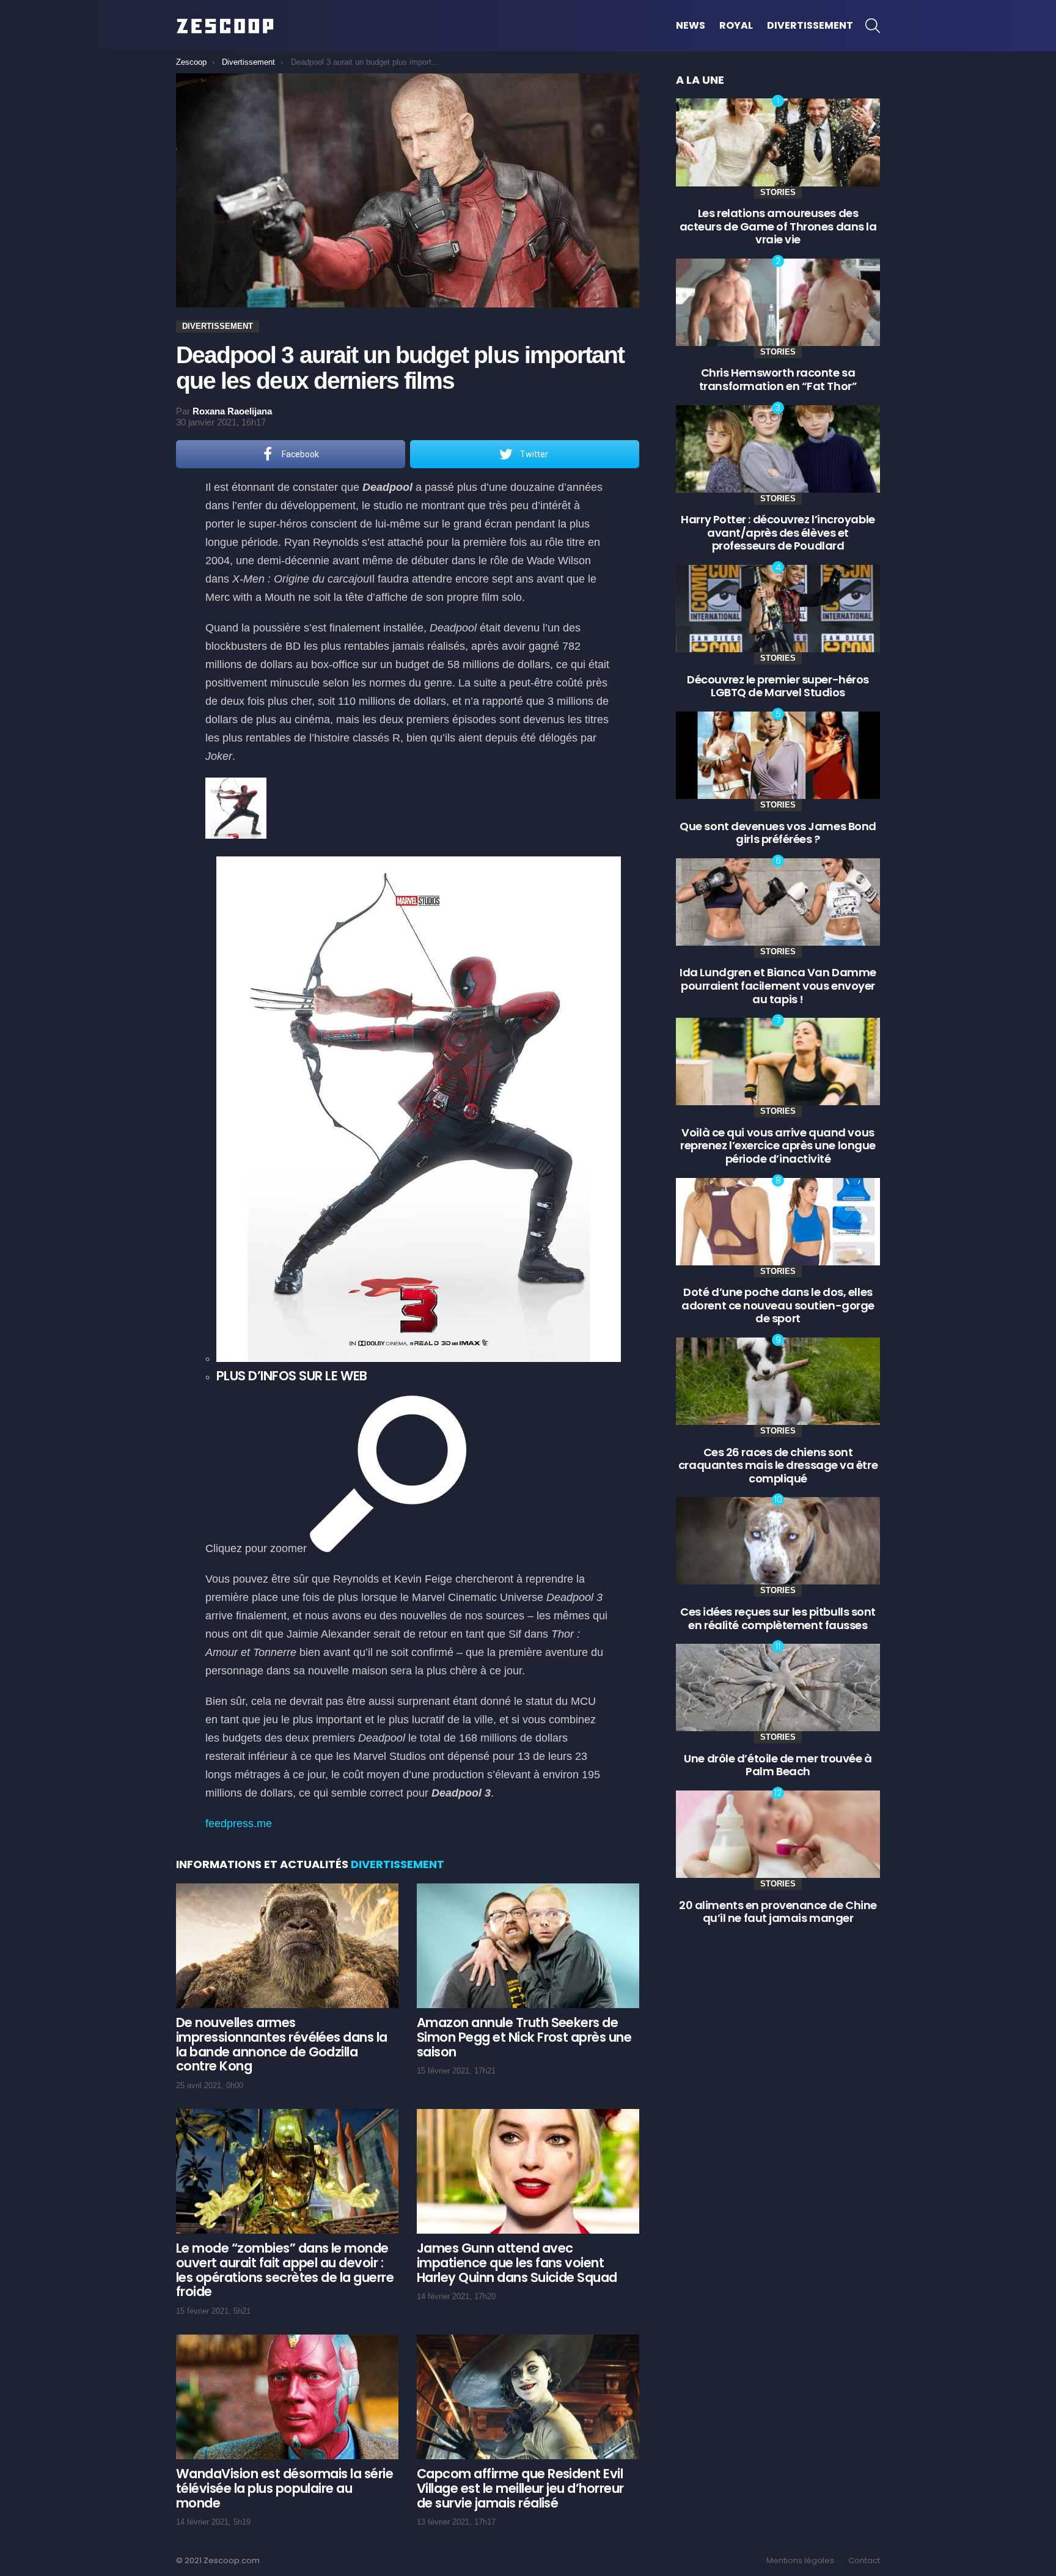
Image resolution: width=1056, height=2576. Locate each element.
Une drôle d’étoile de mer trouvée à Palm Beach (778, 1765)
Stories (778, 192)
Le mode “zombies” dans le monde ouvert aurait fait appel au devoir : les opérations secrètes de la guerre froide (285, 2270)
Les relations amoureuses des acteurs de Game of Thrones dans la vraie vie (778, 226)
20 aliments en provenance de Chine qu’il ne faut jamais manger (778, 1912)
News (691, 25)
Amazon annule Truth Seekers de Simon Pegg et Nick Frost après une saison (524, 2037)
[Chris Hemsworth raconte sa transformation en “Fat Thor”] (778, 302)
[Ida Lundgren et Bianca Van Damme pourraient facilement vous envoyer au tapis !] (778, 902)
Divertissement (810, 25)
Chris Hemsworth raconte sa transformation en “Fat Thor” (778, 379)
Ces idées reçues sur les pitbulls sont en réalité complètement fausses (778, 1618)
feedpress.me (239, 1823)
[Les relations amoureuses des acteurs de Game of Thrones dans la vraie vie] (778, 142)
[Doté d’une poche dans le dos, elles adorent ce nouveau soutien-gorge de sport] (778, 1222)
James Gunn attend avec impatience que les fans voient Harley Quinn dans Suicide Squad (517, 2262)
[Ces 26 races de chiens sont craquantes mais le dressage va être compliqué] (778, 1381)
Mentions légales (800, 2561)
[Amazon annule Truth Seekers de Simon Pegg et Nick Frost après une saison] (528, 1946)
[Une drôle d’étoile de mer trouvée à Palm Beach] (778, 1687)
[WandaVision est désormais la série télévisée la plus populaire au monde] (287, 2397)
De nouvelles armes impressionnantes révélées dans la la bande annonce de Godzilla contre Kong (282, 2044)
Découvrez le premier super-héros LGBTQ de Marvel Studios (778, 686)
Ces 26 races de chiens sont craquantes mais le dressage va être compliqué (778, 1465)
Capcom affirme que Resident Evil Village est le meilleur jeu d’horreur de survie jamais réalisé (520, 2488)
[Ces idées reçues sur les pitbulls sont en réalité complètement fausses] (778, 1541)
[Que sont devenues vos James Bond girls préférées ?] (778, 755)
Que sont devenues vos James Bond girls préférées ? (778, 833)
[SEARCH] (873, 26)
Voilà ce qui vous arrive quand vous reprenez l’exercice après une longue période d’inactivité (778, 1146)
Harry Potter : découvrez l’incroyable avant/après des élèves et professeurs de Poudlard (778, 532)
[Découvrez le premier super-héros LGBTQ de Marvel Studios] (778, 609)
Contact (864, 2561)
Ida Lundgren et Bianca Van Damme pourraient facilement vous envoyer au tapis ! (778, 985)
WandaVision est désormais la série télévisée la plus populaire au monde (284, 2488)
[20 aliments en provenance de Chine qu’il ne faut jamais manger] (778, 1834)
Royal (736, 25)
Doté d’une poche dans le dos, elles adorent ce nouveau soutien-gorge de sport (778, 1305)
